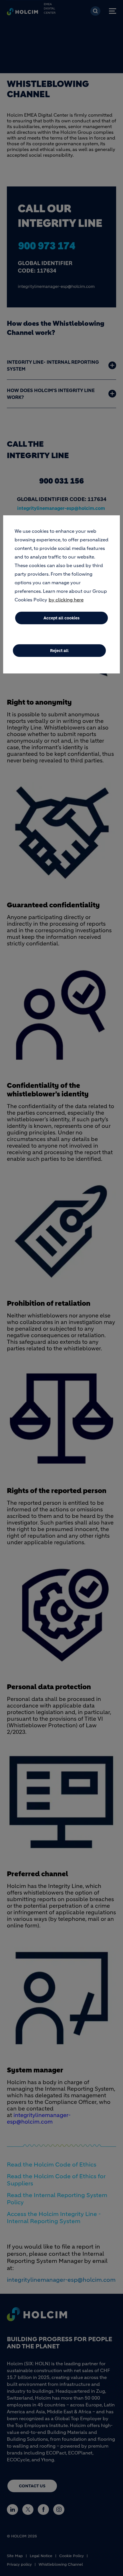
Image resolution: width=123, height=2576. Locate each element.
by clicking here (66, 600)
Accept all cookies (61, 618)
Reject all (59, 651)
